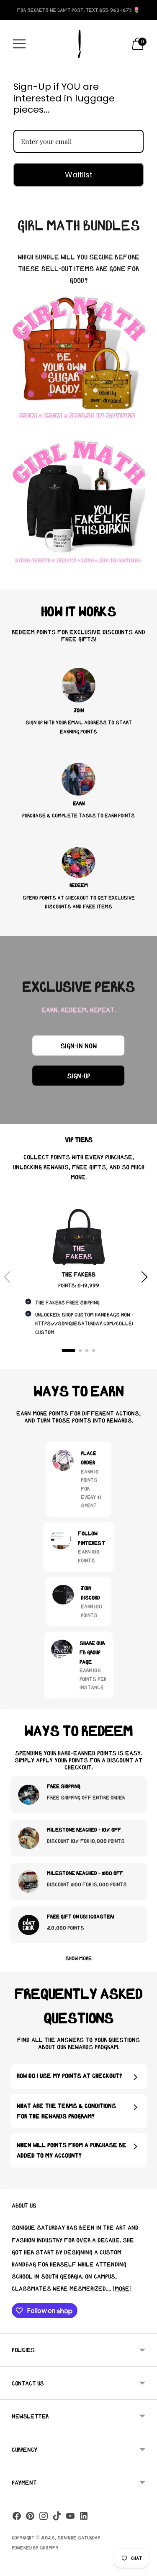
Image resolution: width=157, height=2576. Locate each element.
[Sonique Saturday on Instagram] (44, 2518)
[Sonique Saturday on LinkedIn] (84, 2518)
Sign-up (79, 1076)
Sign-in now (78, 1046)
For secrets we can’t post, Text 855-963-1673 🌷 (78, 10)
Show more (78, 1958)
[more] (122, 2288)
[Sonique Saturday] (79, 44)
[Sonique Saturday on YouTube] (70, 2518)
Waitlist (79, 175)
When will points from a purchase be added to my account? (72, 2150)
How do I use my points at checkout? (69, 2076)
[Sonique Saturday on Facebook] (17, 2518)
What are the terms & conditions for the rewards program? (66, 2111)
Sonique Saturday (79, 2537)
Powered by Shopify (35, 2547)
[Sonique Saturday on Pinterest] (30, 2518)
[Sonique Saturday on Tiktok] (57, 2518)
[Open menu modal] (19, 44)
